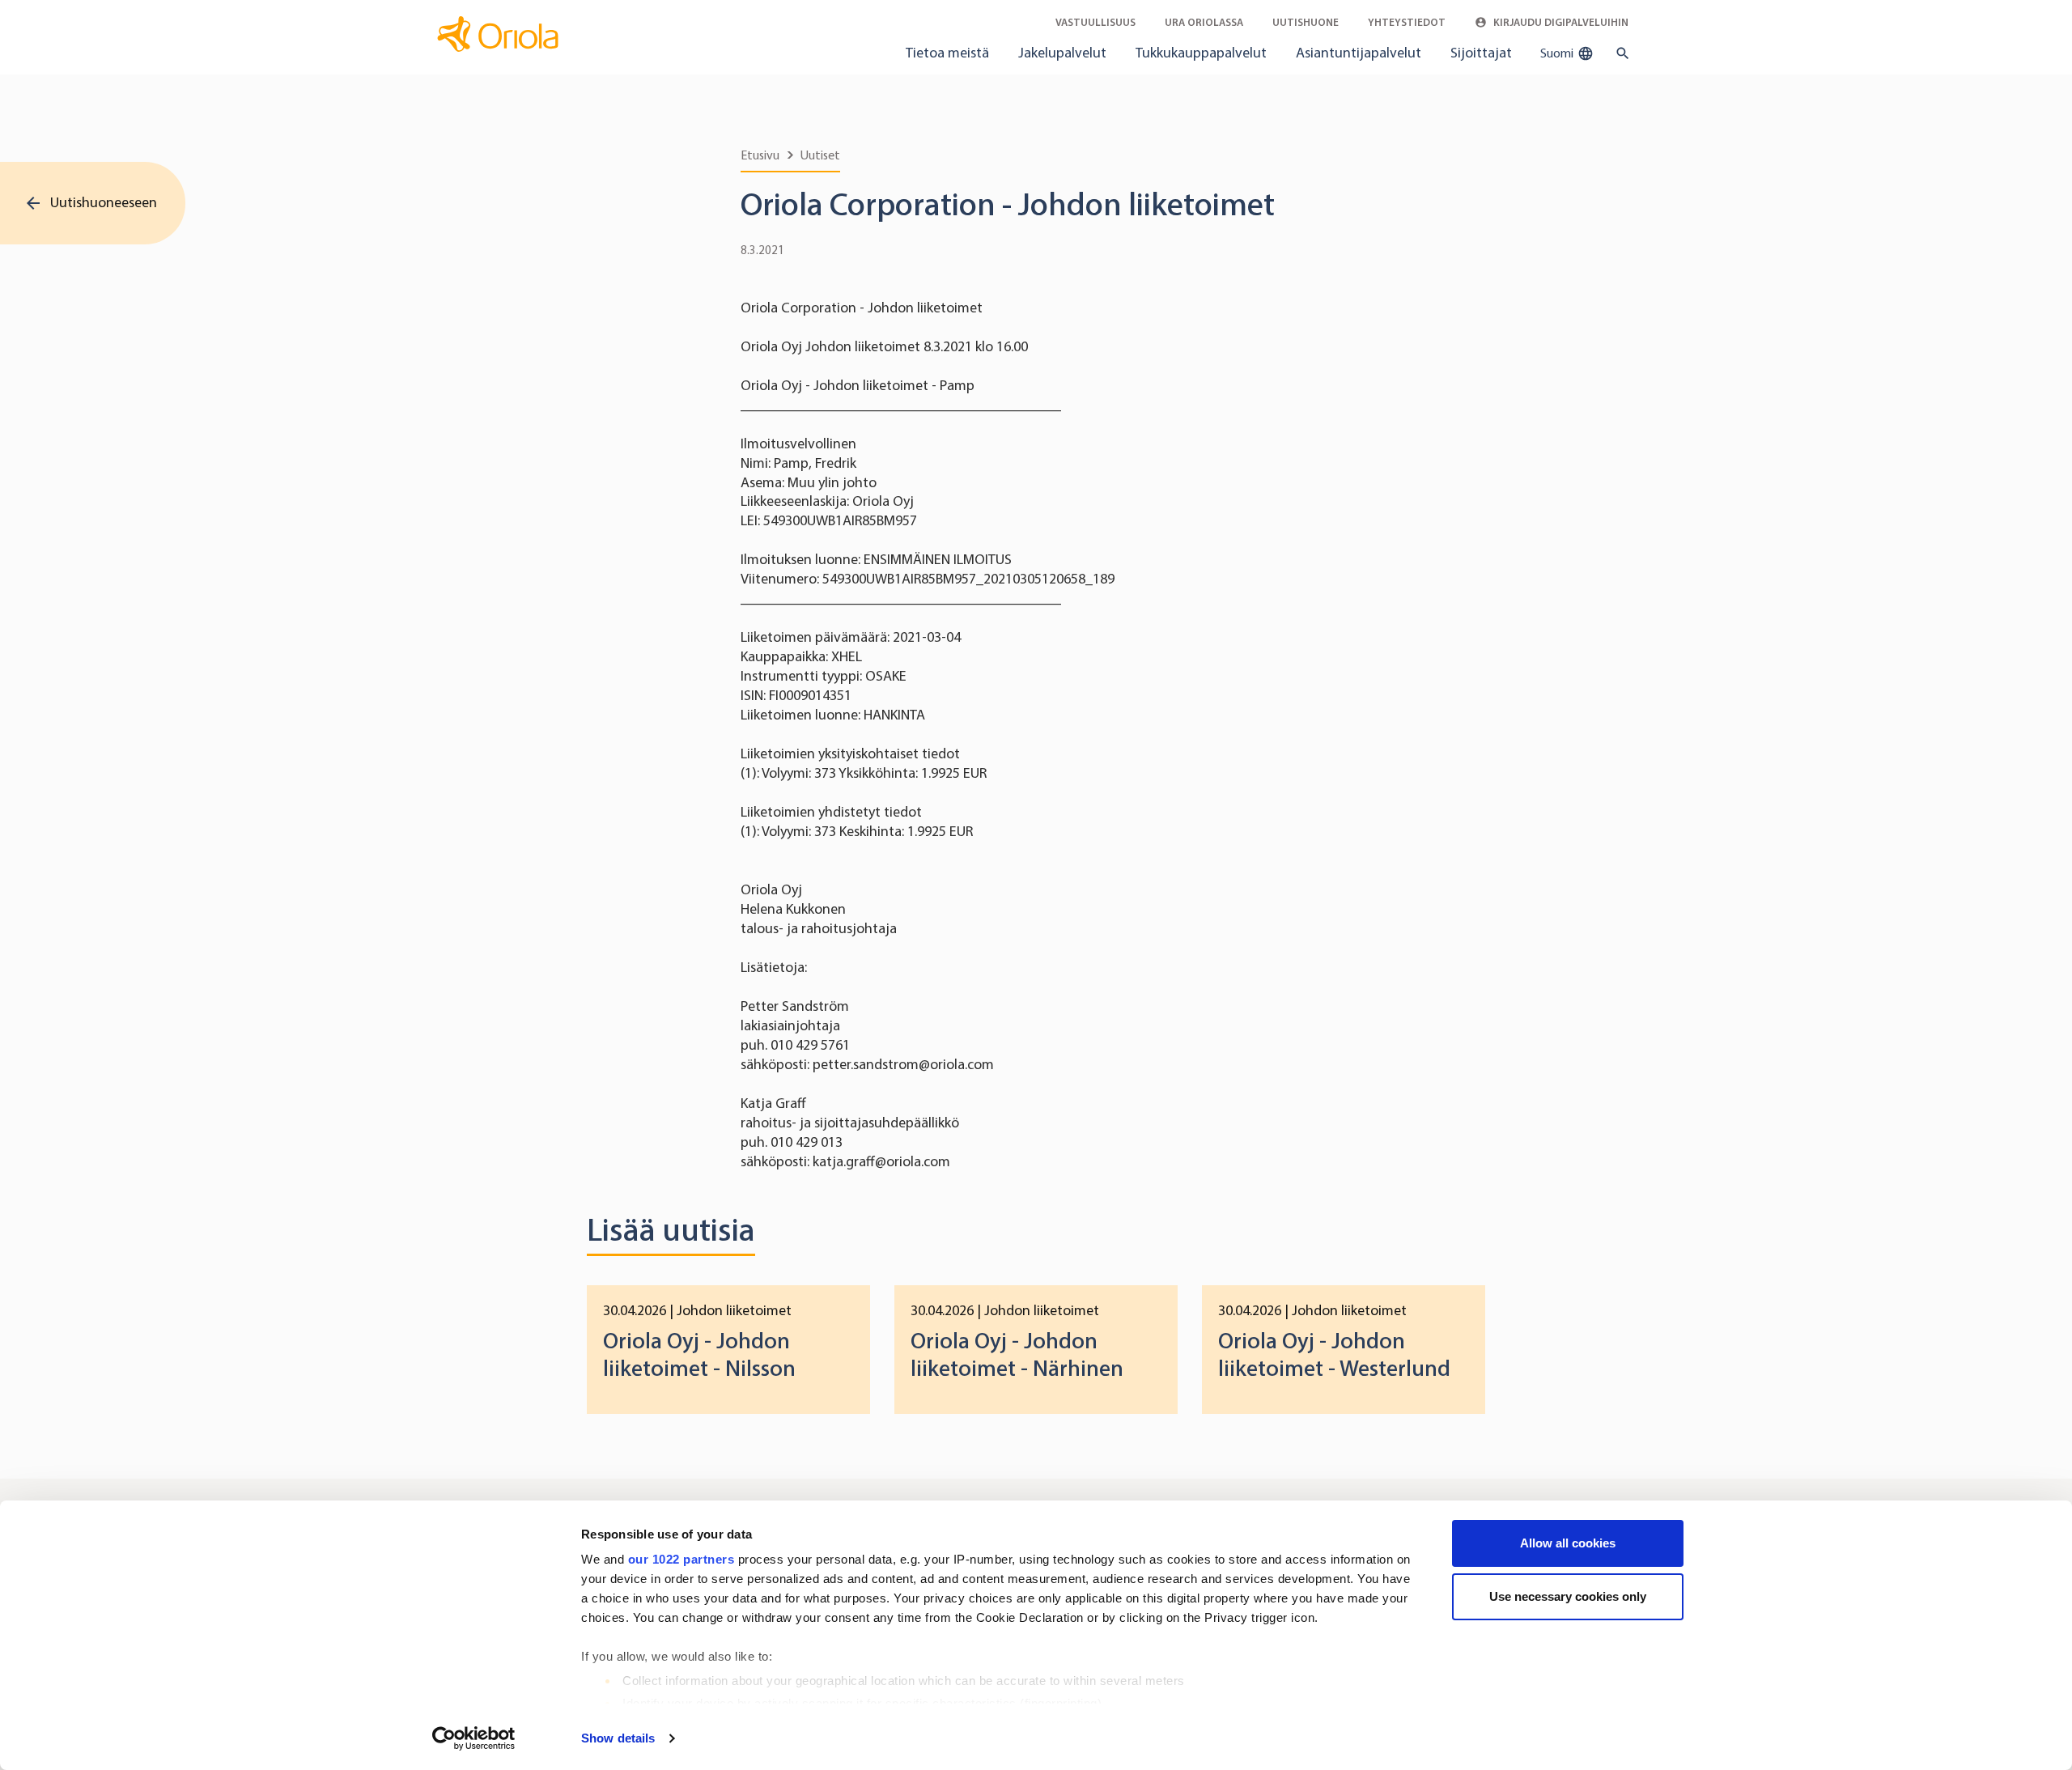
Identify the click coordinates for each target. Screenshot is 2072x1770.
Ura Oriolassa (1204, 22)
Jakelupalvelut (1062, 53)
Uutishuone (1306, 22)
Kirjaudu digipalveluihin (1560, 22)
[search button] (1619, 53)
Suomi (1558, 53)
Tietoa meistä (947, 53)
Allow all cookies (1568, 1543)
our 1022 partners (681, 1559)
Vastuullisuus (1095, 22)
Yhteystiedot (1407, 22)
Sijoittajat (1481, 53)
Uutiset (820, 155)
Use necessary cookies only (1568, 1596)
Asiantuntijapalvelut (1359, 53)
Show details (618, 1738)
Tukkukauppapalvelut (1201, 53)
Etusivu (760, 155)
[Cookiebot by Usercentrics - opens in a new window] (474, 1738)
